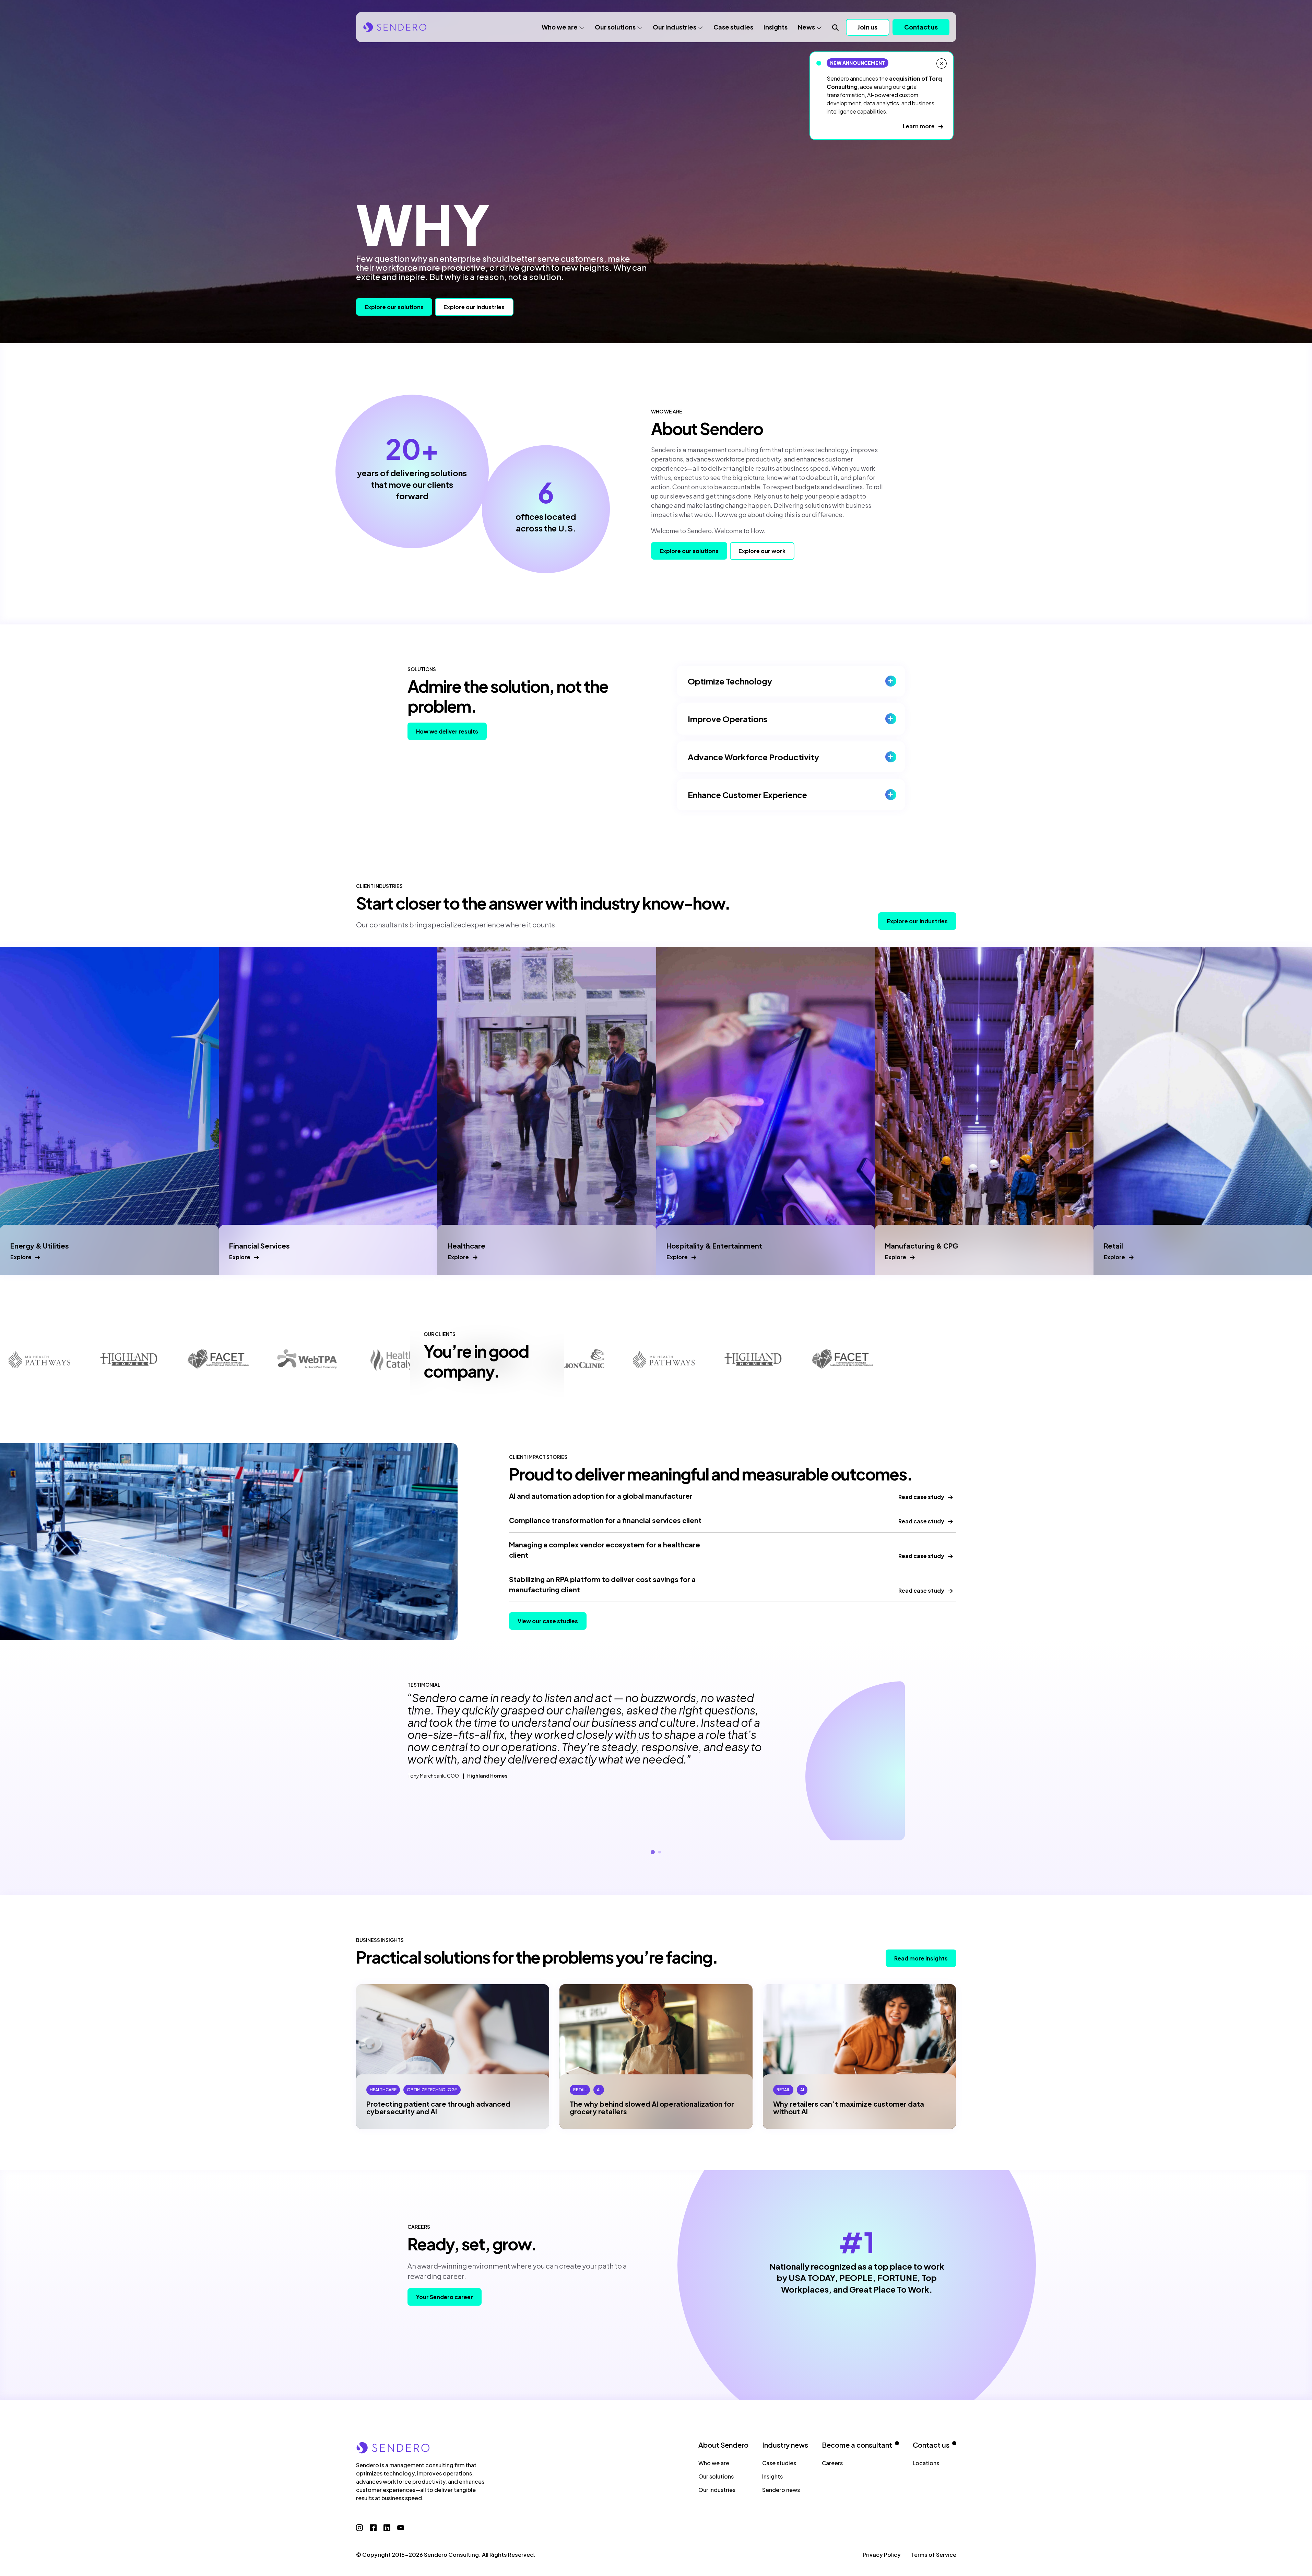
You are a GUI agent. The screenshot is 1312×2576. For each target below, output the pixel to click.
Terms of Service (934, 2555)
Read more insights (921, 1958)
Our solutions (615, 27)
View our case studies (548, 1621)
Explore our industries (474, 307)
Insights (776, 27)
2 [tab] (660, 1852)
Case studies (733, 27)
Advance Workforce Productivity (753, 757)
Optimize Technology (730, 681)
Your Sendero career (445, 2297)
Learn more (919, 126)
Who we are (560, 27)
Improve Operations (728, 719)
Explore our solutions (394, 307)
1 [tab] (653, 1852)
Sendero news (781, 2490)
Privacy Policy (882, 2555)
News (806, 27)
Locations (926, 2463)
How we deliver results (447, 731)
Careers (832, 2463)
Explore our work (762, 551)
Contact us (921, 27)
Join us (867, 27)
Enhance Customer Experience (747, 795)
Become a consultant (857, 2445)
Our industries (675, 27)
